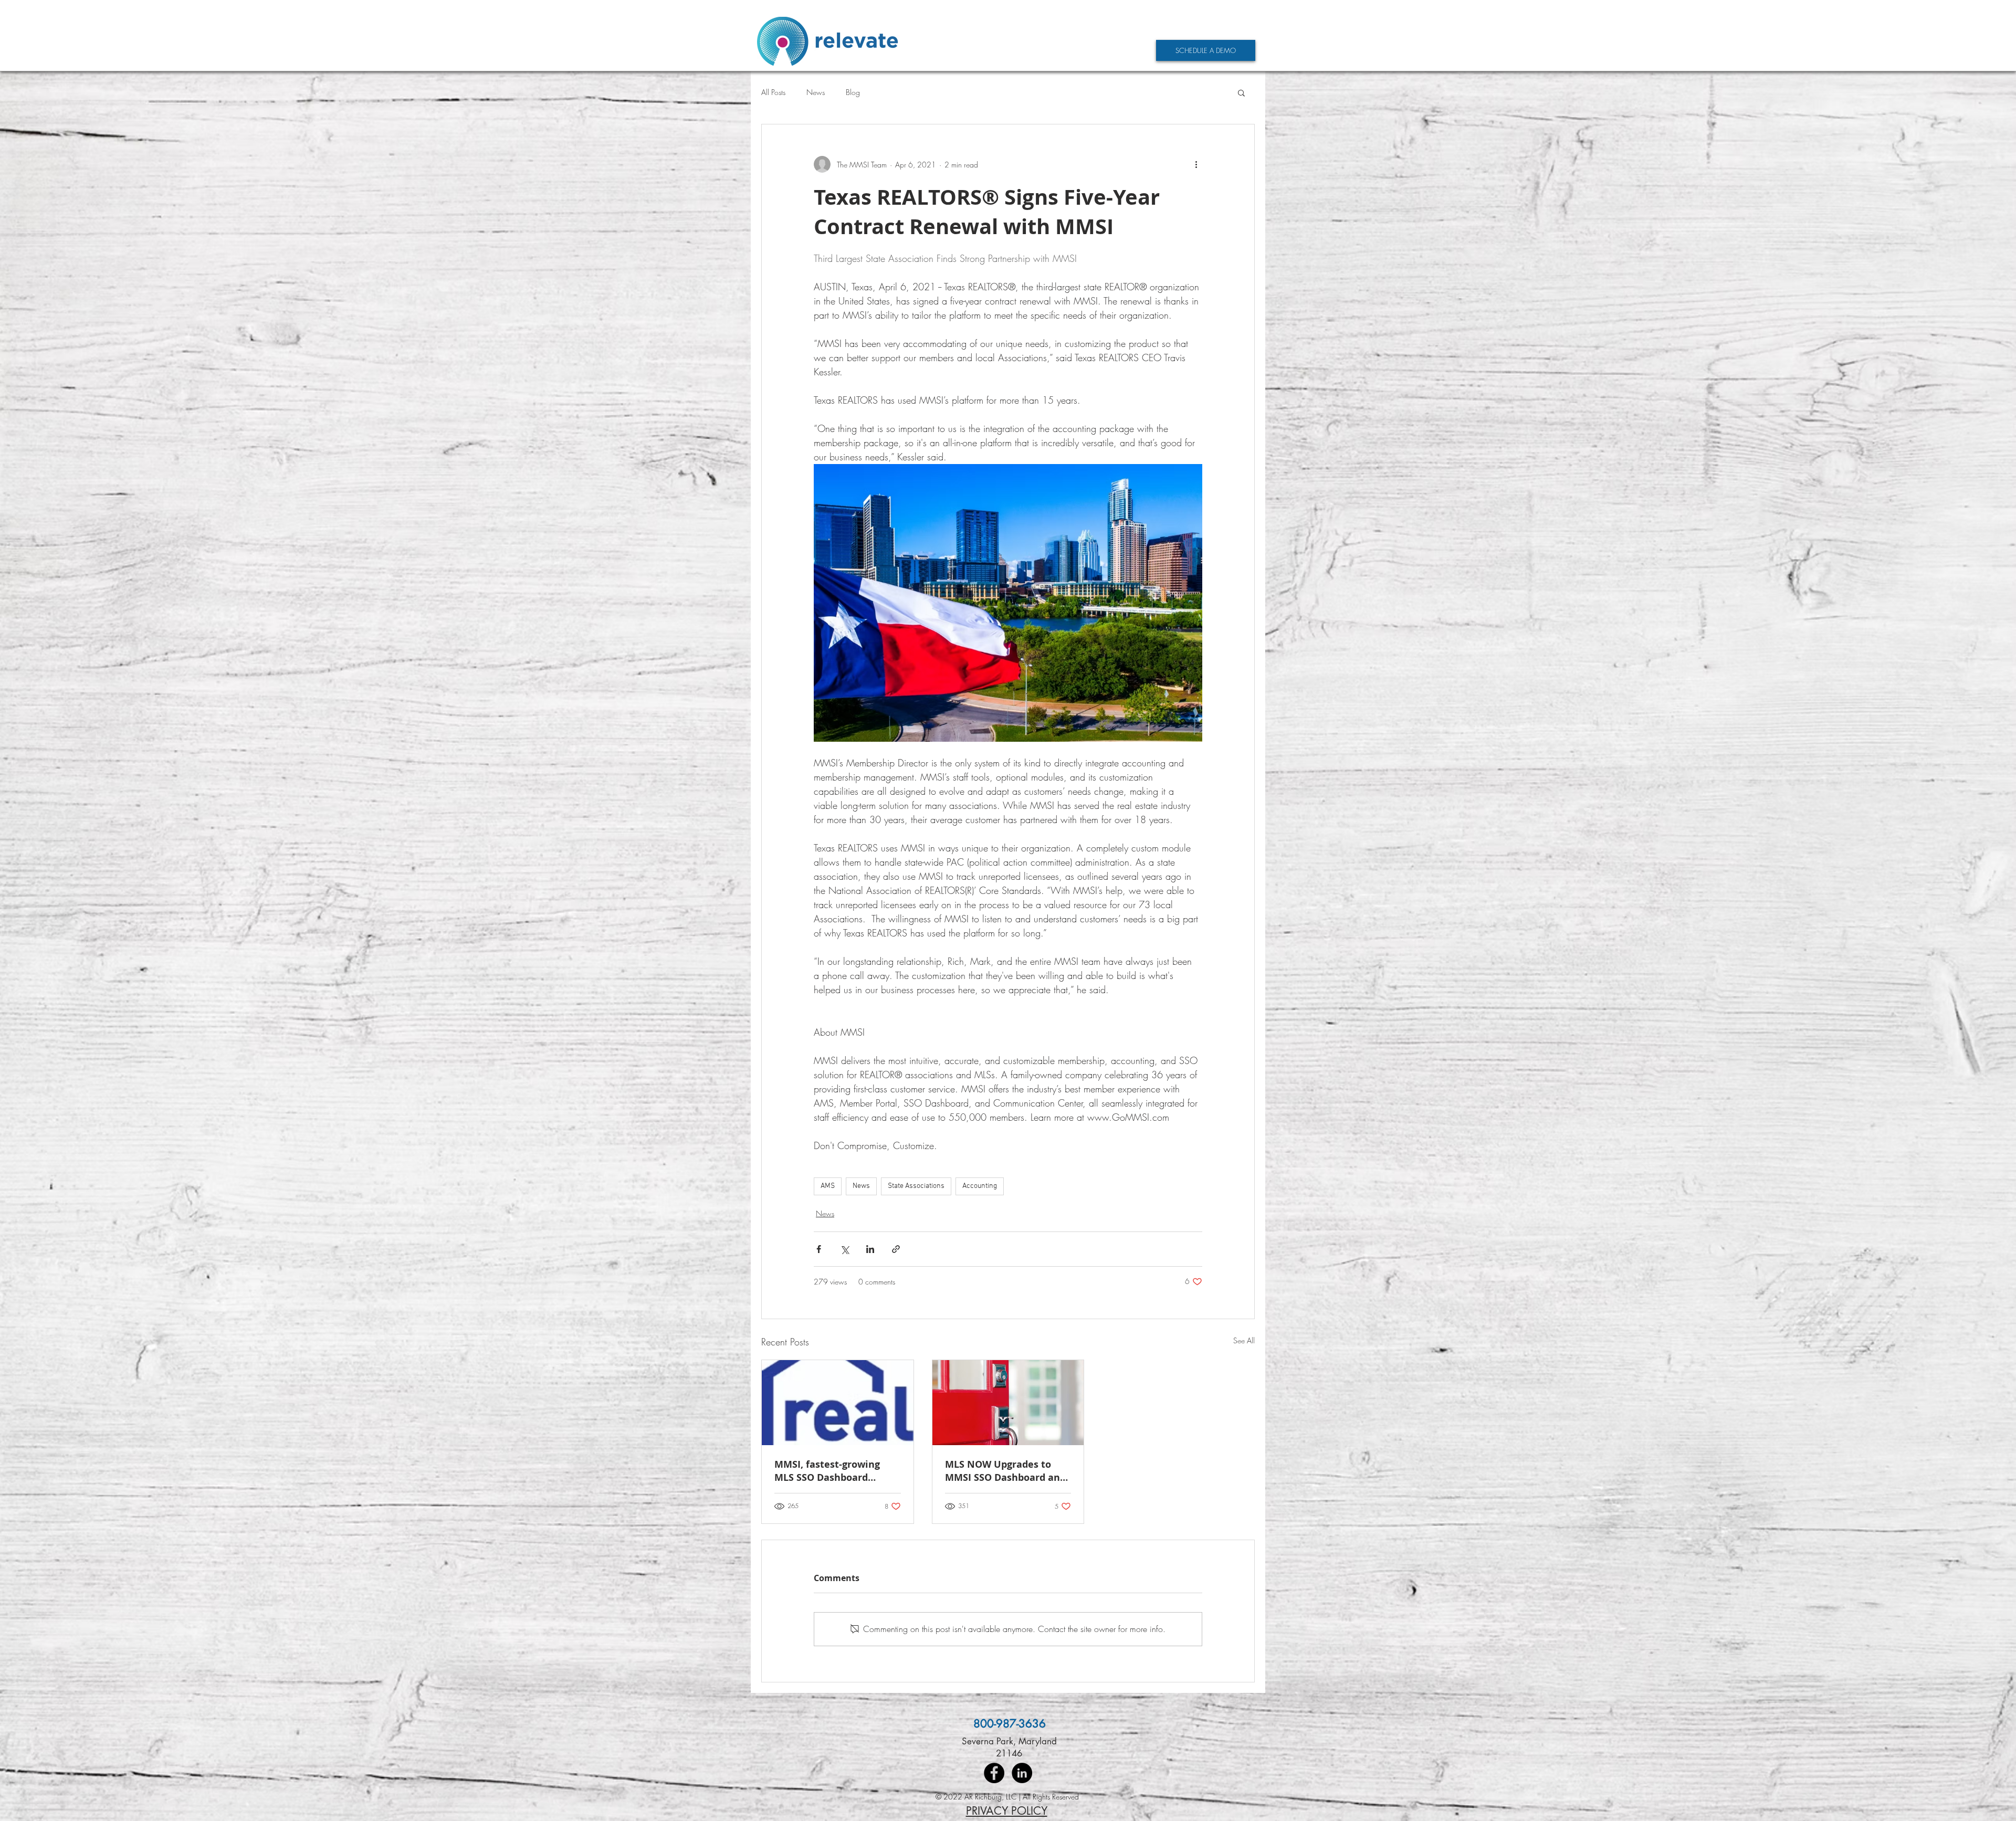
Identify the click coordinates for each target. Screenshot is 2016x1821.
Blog (853, 92)
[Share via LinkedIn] (870, 1249)
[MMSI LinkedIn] (1022, 1773)
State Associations (916, 1186)
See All (1244, 1340)
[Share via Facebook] (819, 1249)
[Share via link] (896, 1249)
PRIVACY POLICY (1007, 1811)
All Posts (773, 92)
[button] (1241, 92)
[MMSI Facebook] (994, 1773)
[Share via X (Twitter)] (844, 1249)
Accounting (980, 1186)
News (816, 92)
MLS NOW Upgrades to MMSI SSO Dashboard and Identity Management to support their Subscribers (1005, 1471)
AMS (828, 1186)
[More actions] (1196, 164)
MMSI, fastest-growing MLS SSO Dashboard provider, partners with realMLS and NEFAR (829, 1471)
